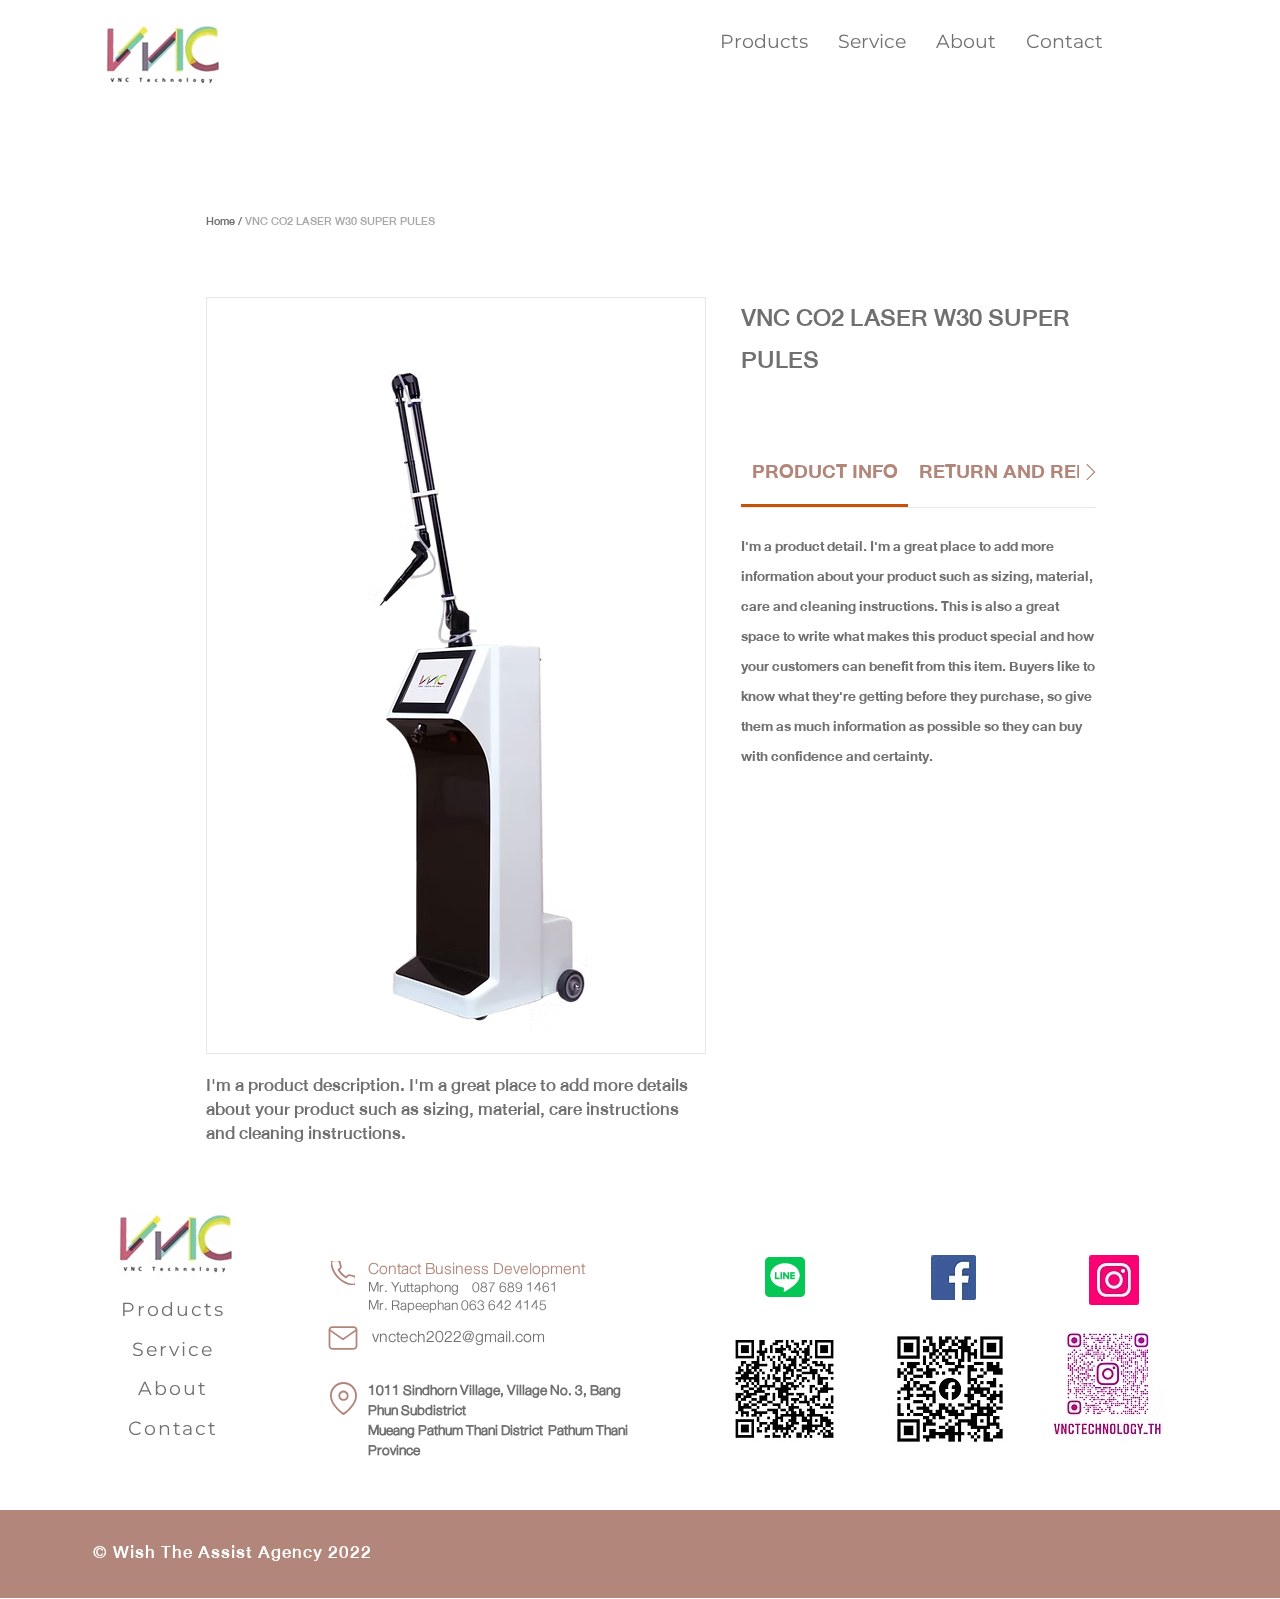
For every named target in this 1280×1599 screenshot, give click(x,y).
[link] (825, 471)
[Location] (343, 1398)
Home (220, 221)
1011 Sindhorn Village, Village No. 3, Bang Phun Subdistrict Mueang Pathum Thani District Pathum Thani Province (498, 1420)
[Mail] (343, 1338)
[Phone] (343, 1273)
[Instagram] (1114, 1280)
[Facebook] (953, 1277)
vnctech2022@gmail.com (458, 1336)
